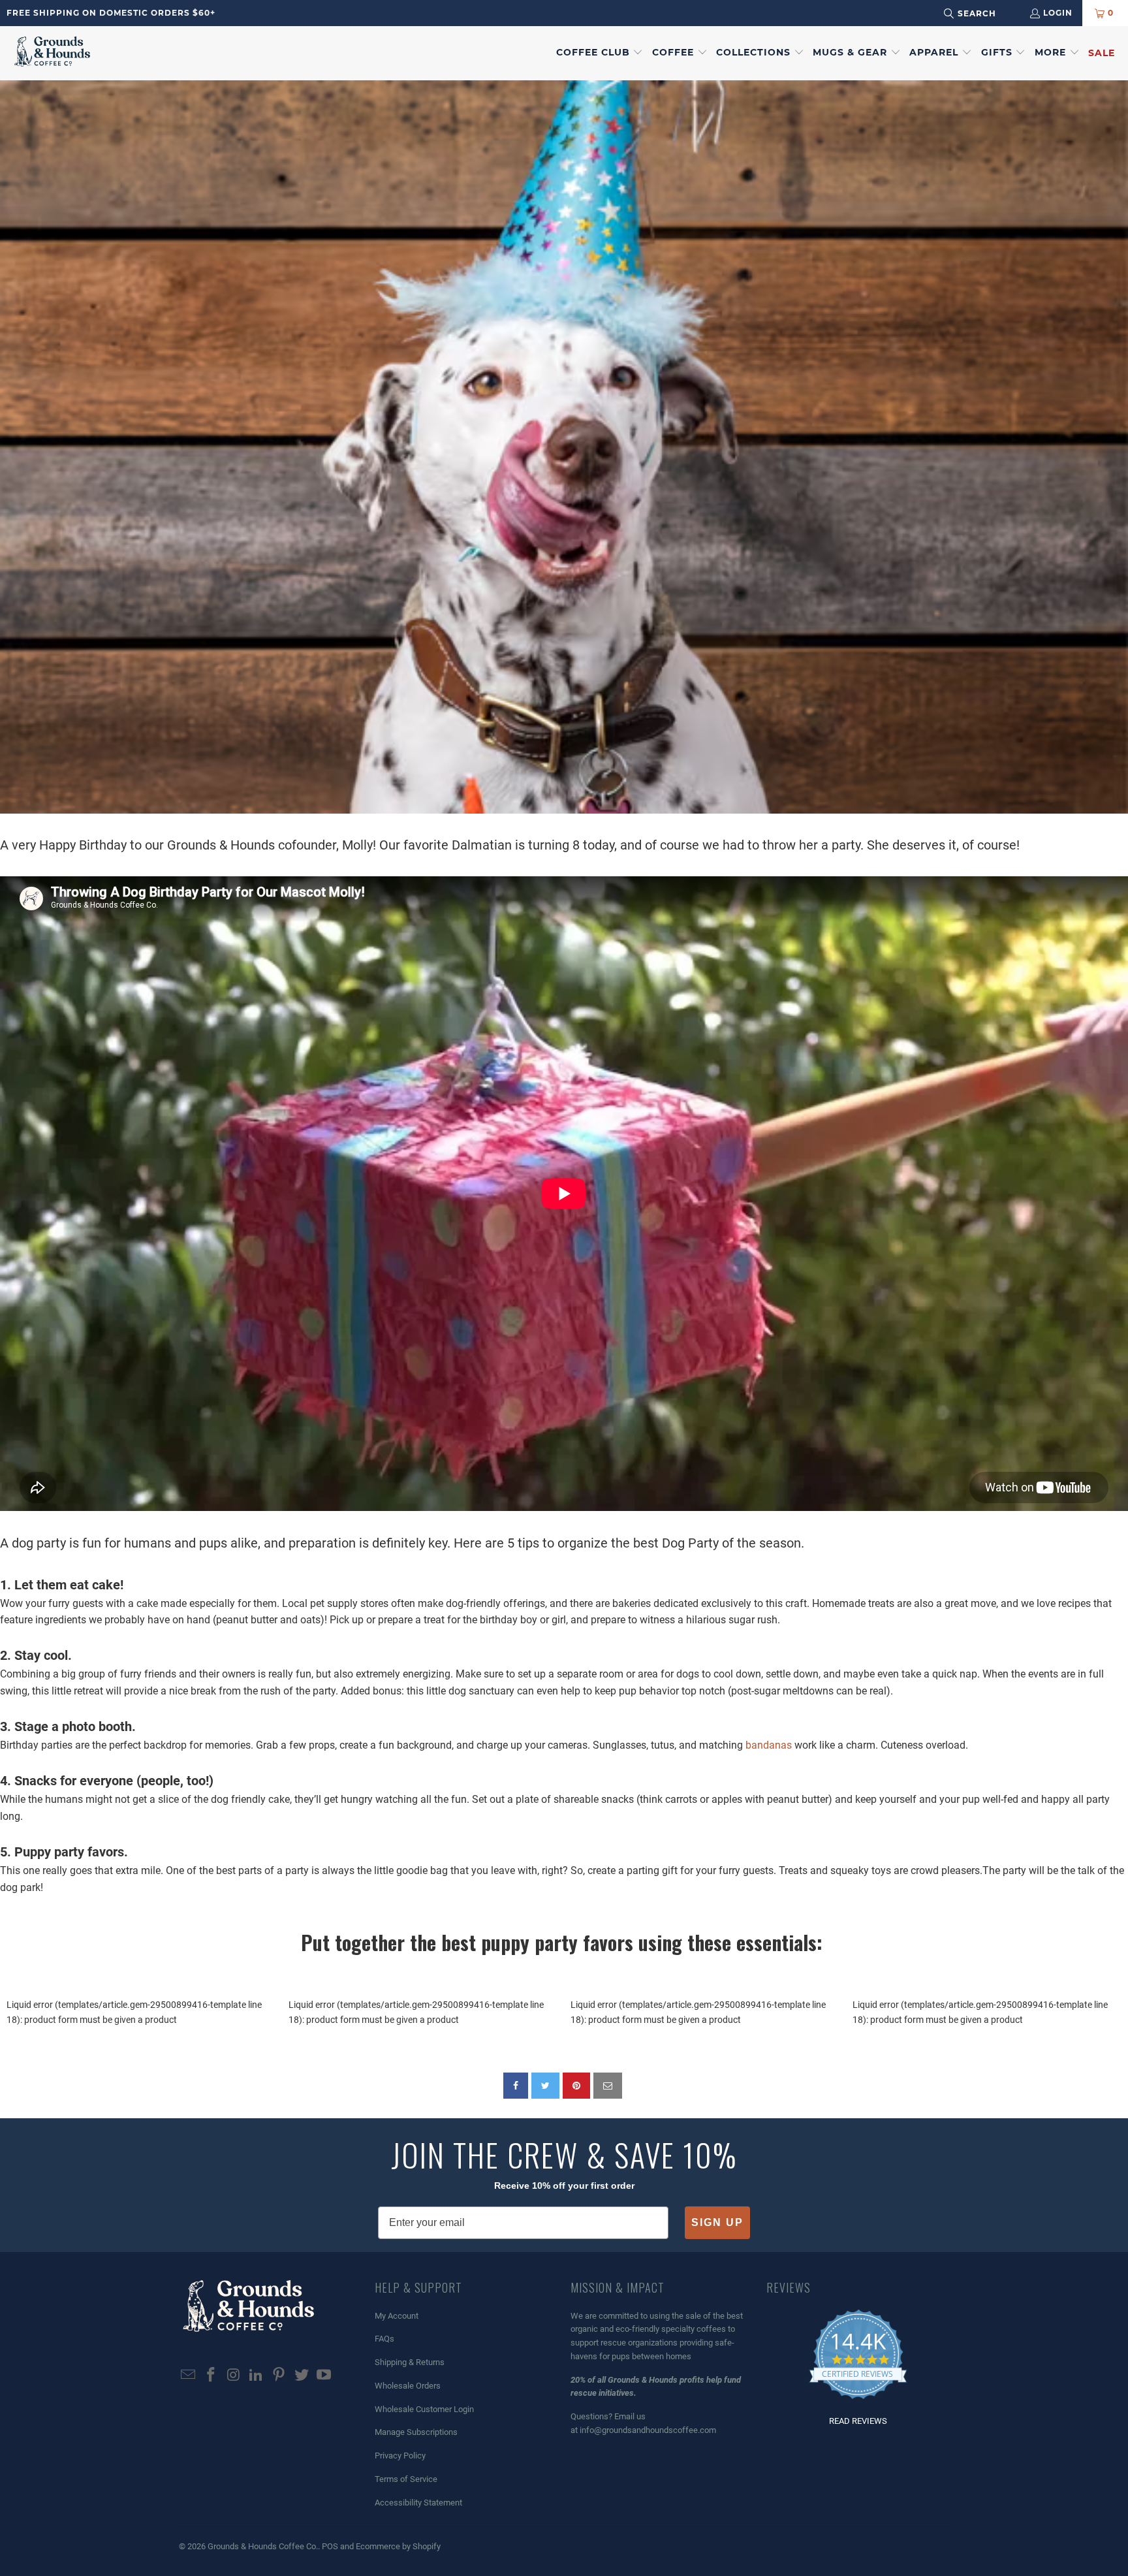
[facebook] (516, 2086)
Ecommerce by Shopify (398, 2546)
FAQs (384, 2339)
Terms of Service (406, 2479)
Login (1058, 13)
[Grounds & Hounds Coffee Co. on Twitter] (302, 2376)
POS (330, 2546)
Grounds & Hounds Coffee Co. (263, 2546)
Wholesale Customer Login (424, 2409)
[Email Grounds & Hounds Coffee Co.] (189, 2376)
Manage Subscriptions (416, 2432)
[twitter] (545, 2086)
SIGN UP (717, 2222)
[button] (600, 53)
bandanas (769, 1745)
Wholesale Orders (408, 2386)
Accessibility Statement (418, 2503)
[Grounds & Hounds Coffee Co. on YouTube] (324, 2376)
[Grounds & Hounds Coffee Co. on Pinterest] (279, 2376)
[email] (608, 2086)
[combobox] (987, 13)
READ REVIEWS (858, 2421)
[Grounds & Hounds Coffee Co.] (52, 53)
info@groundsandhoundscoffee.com (648, 2430)
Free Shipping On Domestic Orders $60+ (111, 13)
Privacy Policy (400, 2456)
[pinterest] (576, 2086)
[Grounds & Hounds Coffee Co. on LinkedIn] (257, 2376)
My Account (397, 2316)
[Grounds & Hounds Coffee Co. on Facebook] (211, 2376)
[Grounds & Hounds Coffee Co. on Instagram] (234, 2376)
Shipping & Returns (410, 2362)
